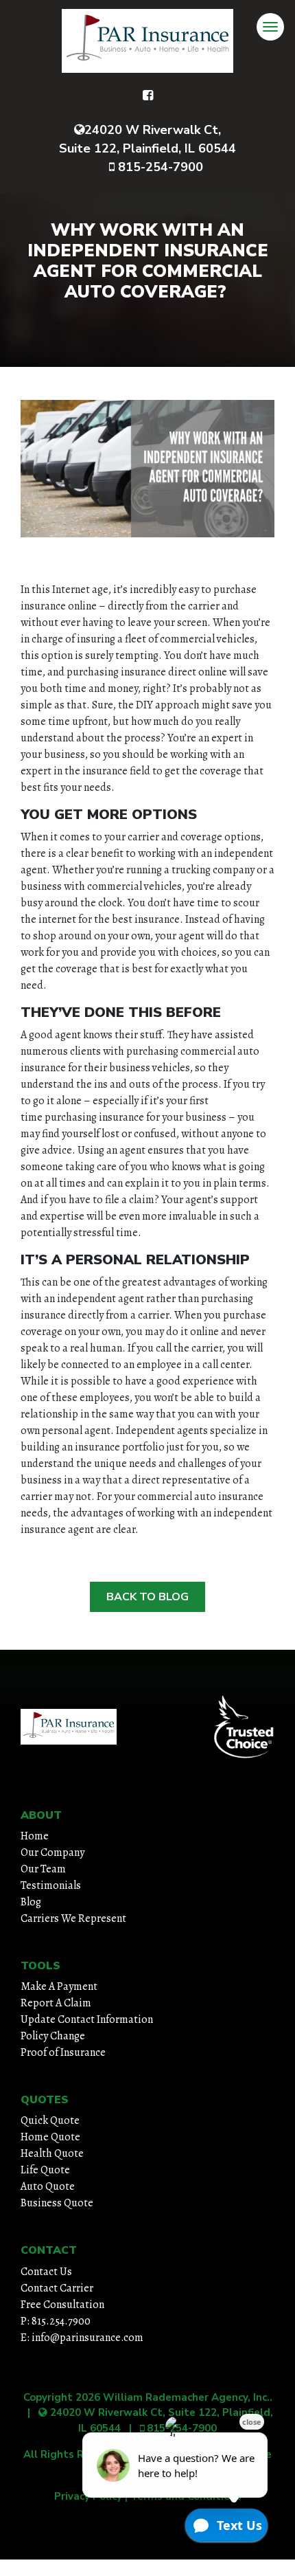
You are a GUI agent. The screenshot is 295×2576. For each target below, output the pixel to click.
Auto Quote (48, 2186)
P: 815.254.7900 (56, 2321)
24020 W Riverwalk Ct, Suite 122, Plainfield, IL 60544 (147, 139)
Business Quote (57, 2203)
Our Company (52, 1852)
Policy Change (53, 2036)
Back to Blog (147, 1597)
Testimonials (51, 1885)
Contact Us (46, 2272)
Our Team (43, 1869)
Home (35, 1836)
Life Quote (45, 2170)
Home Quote (50, 2137)
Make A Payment (59, 1986)
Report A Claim (56, 2003)
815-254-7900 (159, 167)
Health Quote (52, 2153)
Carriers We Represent (73, 1918)
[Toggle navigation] (270, 27)
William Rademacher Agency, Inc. (186, 2397)
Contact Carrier (57, 2288)
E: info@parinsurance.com (82, 2338)
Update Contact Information (87, 2019)
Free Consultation (62, 2305)
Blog (31, 1902)
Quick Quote (50, 2120)
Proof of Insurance (63, 2052)
